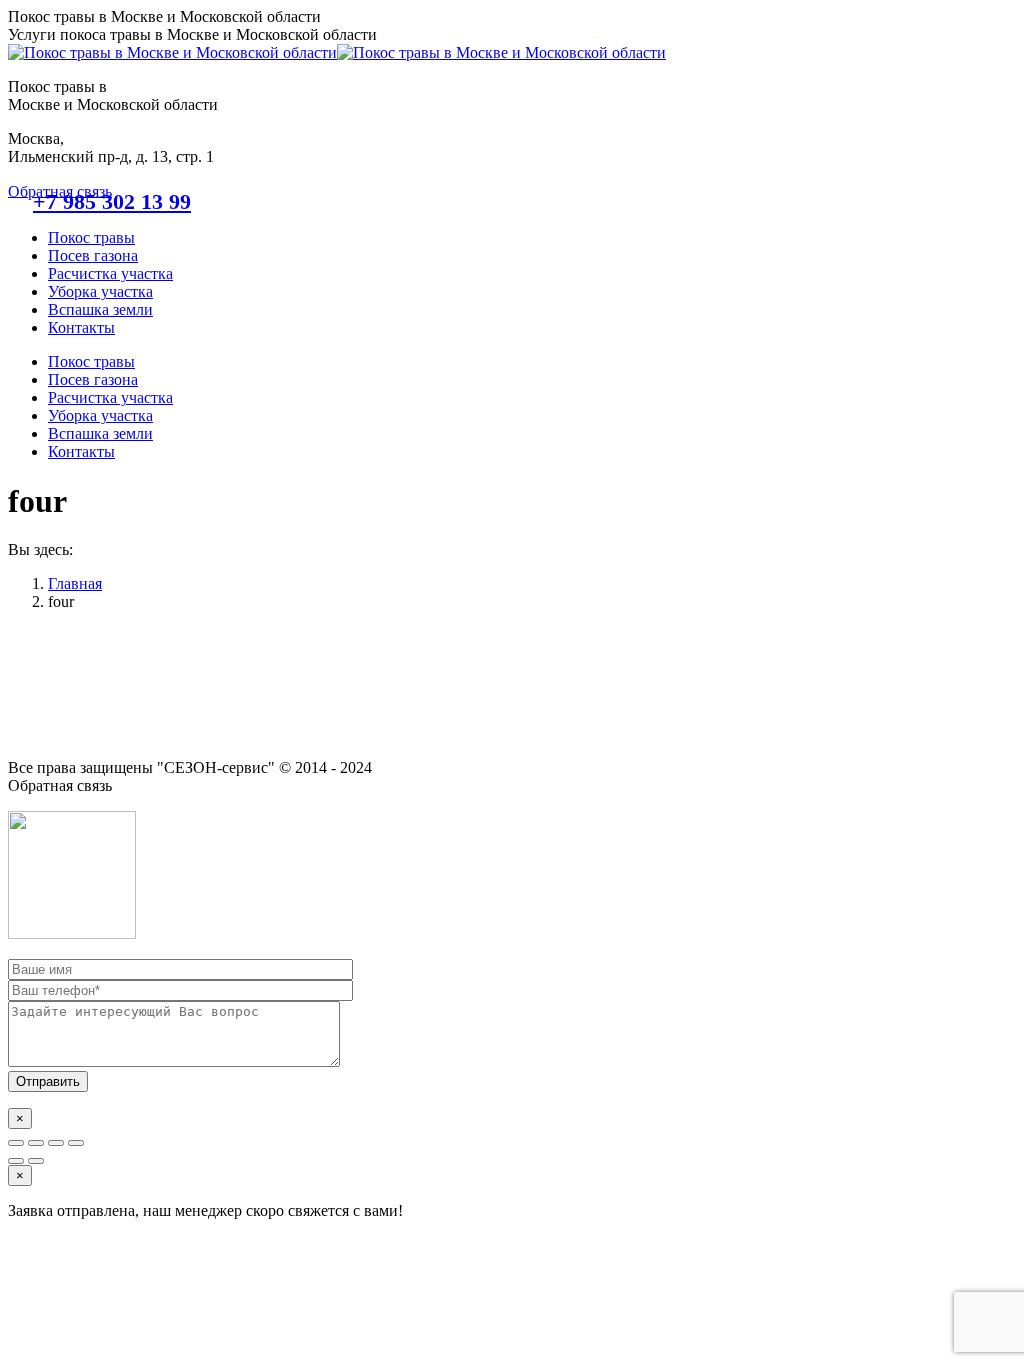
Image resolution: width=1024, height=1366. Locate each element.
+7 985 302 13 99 (112, 201)
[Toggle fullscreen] (56, 1143)
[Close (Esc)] (16, 1143)
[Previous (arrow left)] (16, 1161)
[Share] (36, 1143)
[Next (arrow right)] (36, 1161)
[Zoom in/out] (76, 1143)
